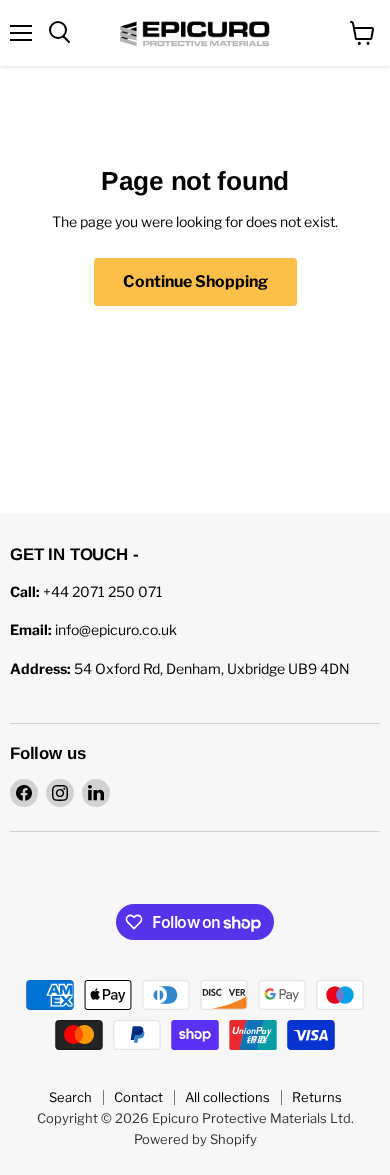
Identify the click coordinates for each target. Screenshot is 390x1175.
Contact (138, 1097)
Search (70, 1097)
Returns (317, 1097)
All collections (227, 1097)
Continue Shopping (195, 281)
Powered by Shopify (195, 1139)
